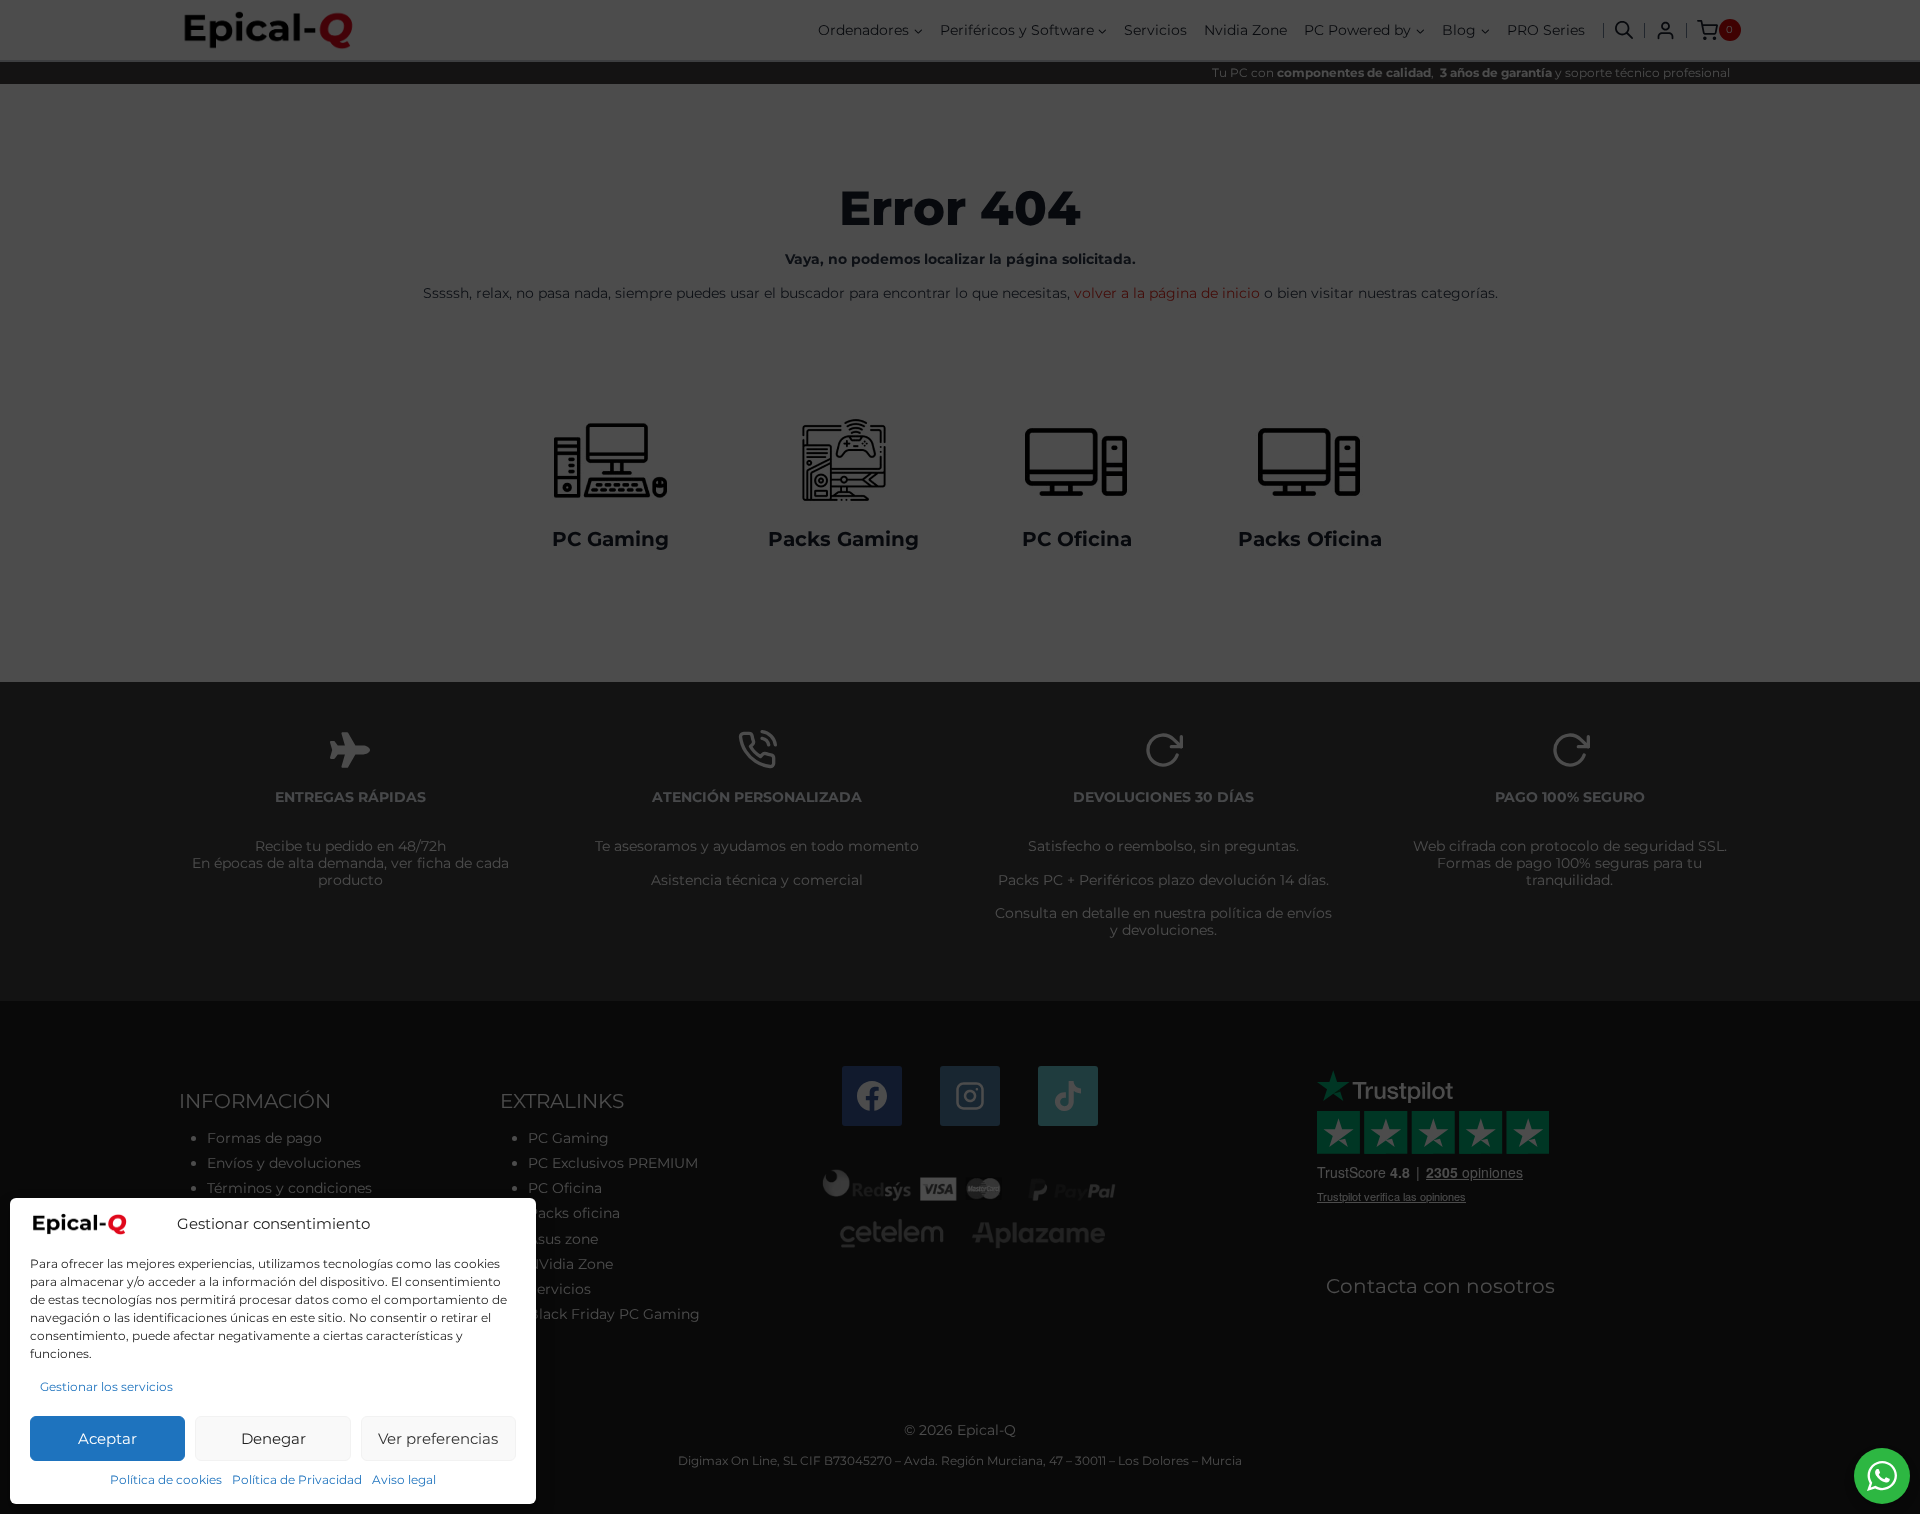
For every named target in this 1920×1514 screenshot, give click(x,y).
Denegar (273, 1438)
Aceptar (107, 1438)
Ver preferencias (438, 1438)
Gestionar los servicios (106, 1386)
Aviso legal (404, 1479)
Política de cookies (166, 1479)
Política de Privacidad (297, 1479)
